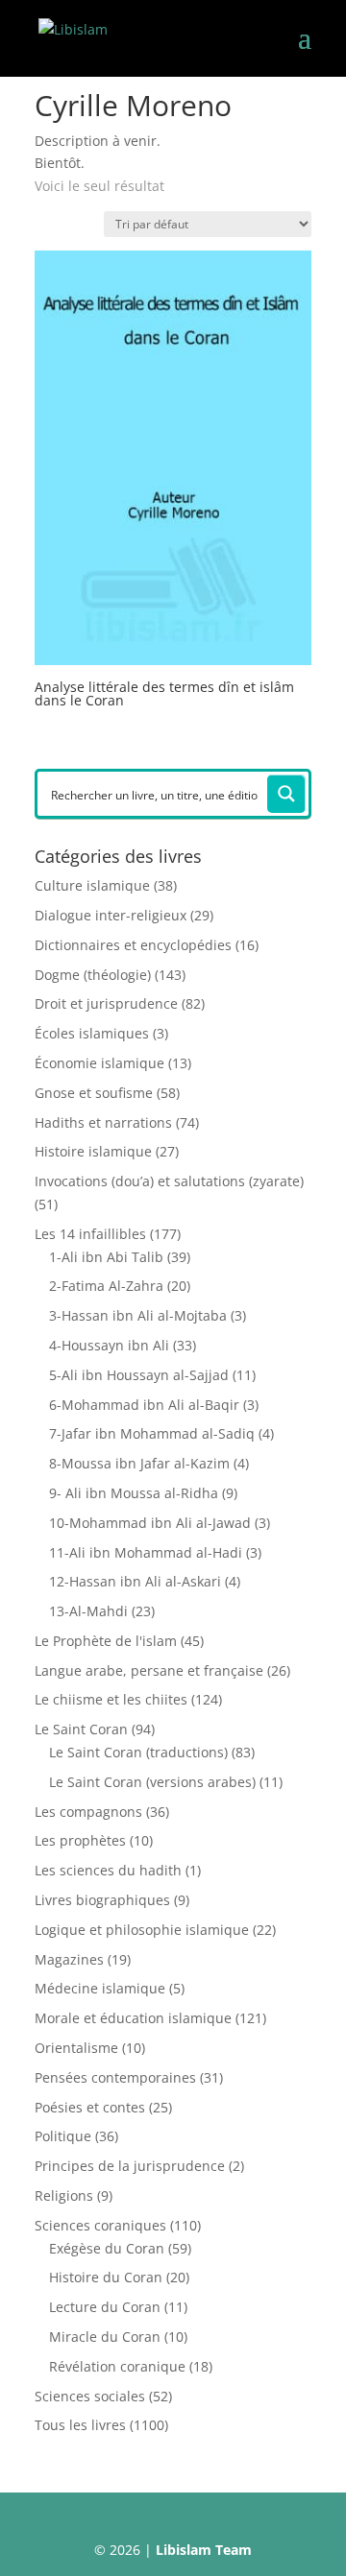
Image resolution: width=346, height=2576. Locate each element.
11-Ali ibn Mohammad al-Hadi (146, 1552)
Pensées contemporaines (115, 2077)
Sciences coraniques (100, 2225)
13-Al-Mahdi (88, 1611)
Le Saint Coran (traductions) (138, 1752)
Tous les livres (80, 2425)
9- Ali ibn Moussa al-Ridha (134, 1493)
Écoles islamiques (92, 1033)
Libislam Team (204, 2550)
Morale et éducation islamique (133, 2018)
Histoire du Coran (106, 2277)
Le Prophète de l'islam (106, 1641)
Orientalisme (76, 2048)
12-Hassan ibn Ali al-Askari (135, 1581)
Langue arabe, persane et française (149, 1670)
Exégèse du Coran (107, 2248)
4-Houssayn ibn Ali (109, 1345)
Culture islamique (92, 885)
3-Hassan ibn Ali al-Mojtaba (138, 1315)
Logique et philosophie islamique (142, 1930)
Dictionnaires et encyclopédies (133, 945)
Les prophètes (80, 1840)
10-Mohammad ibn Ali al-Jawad (150, 1523)
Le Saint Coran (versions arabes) (152, 1782)
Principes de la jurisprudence (130, 2166)
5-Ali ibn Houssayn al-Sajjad (139, 1375)
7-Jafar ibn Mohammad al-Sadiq (152, 1433)
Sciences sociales (90, 2396)
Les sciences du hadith (108, 1870)
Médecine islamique (100, 1988)
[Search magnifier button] (286, 794)
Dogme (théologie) (93, 975)
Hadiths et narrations (103, 1122)
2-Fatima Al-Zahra (106, 1286)
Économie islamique (99, 1063)
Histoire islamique (93, 1151)
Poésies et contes (90, 2107)
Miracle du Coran (105, 2337)
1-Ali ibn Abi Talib (106, 1257)
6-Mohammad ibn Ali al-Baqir (144, 1405)
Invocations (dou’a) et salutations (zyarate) (169, 1181)
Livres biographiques (102, 1900)
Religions (64, 2195)
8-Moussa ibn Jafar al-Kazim (139, 1463)
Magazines (69, 1959)
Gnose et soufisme (94, 1093)
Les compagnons (88, 1812)
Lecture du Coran (105, 2307)
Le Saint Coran (81, 1729)
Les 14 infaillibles (90, 1234)
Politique (63, 2136)
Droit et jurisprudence (106, 1003)
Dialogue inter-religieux (111, 915)
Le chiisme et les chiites (111, 1699)
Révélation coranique (117, 2366)
